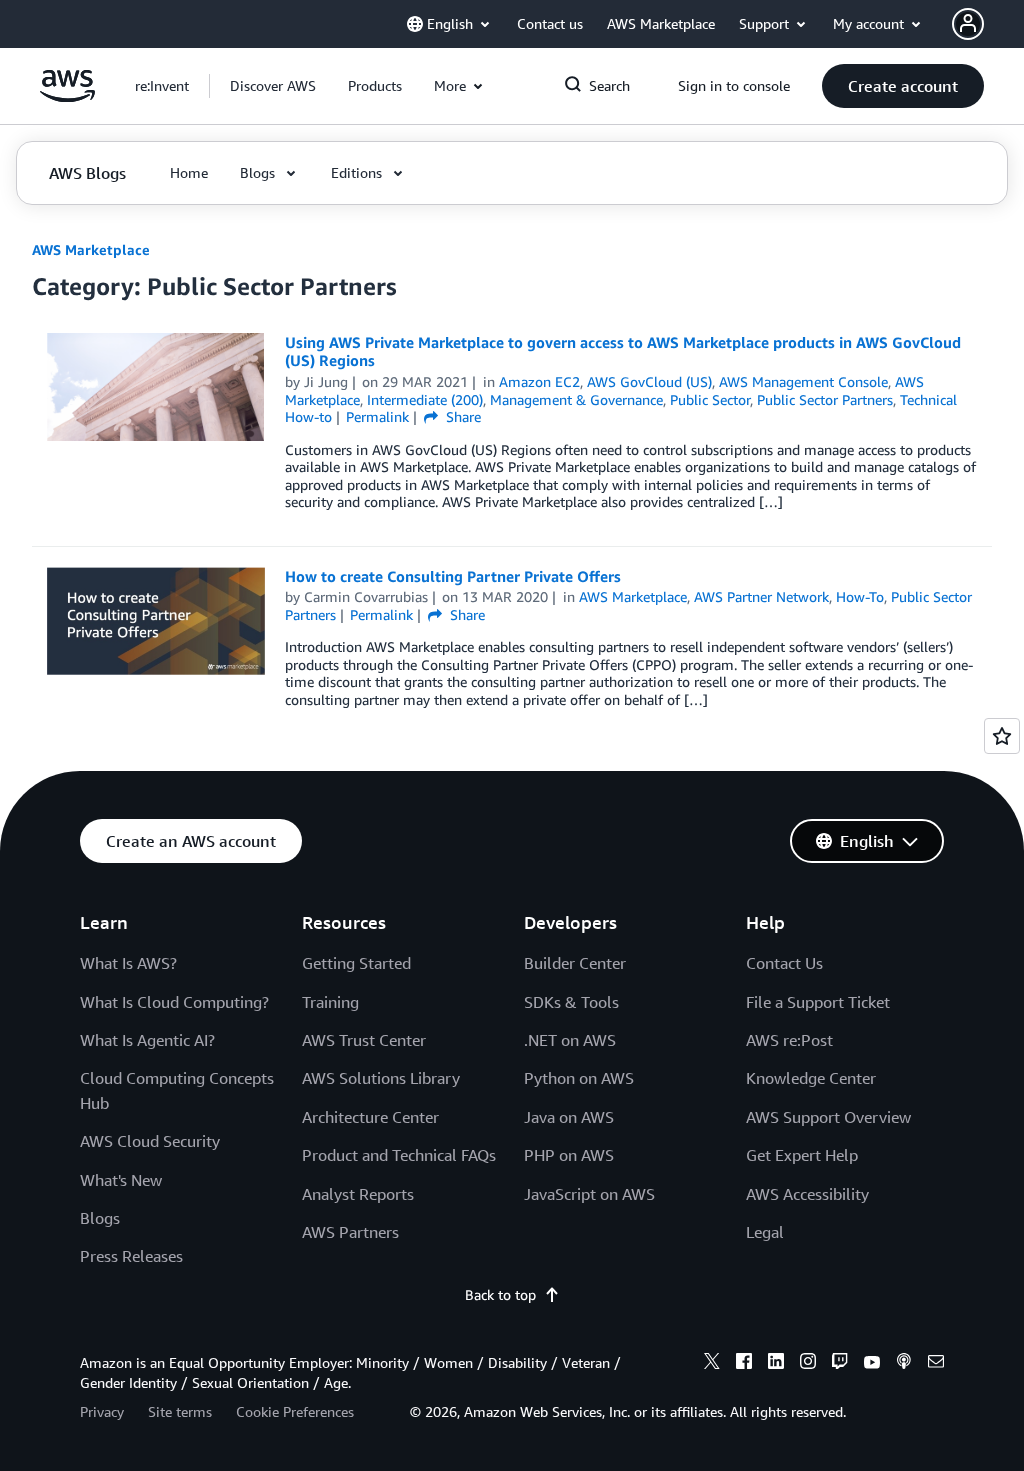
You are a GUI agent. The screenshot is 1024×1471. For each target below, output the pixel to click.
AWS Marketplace (91, 249)
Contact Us (784, 963)
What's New (121, 1180)
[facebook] (744, 1364)
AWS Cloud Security (150, 1141)
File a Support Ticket (818, 1002)
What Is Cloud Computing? (174, 1002)
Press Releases (131, 1256)
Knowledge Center (811, 1078)
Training (330, 1002)
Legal (765, 1232)
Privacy (102, 1411)
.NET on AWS (570, 1040)
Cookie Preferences (295, 1411)
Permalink (377, 416)
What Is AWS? (128, 963)
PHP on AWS (569, 1155)
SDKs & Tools (571, 1002)
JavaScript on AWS (589, 1194)
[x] (712, 1364)
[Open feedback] (1002, 736)
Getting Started (356, 963)
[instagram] (808, 1364)
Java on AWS (569, 1117)
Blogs (100, 1218)
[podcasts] (904, 1364)
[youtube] (872, 1364)
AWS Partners (350, 1232)
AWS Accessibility (807, 1194)
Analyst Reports (358, 1194)
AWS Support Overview (828, 1117)
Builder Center (575, 963)
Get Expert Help (802, 1155)
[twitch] (840, 1364)
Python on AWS (579, 1078)
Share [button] (461, 416)
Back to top (500, 1294)
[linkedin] (776, 1364)
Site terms (180, 1411)
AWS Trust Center (364, 1040)
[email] (936, 1364)
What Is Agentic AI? (147, 1040)
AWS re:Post (789, 1040)
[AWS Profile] (968, 24)
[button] (273, 86)
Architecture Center (370, 1117)
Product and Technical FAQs (399, 1155)
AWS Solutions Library (381, 1078)
